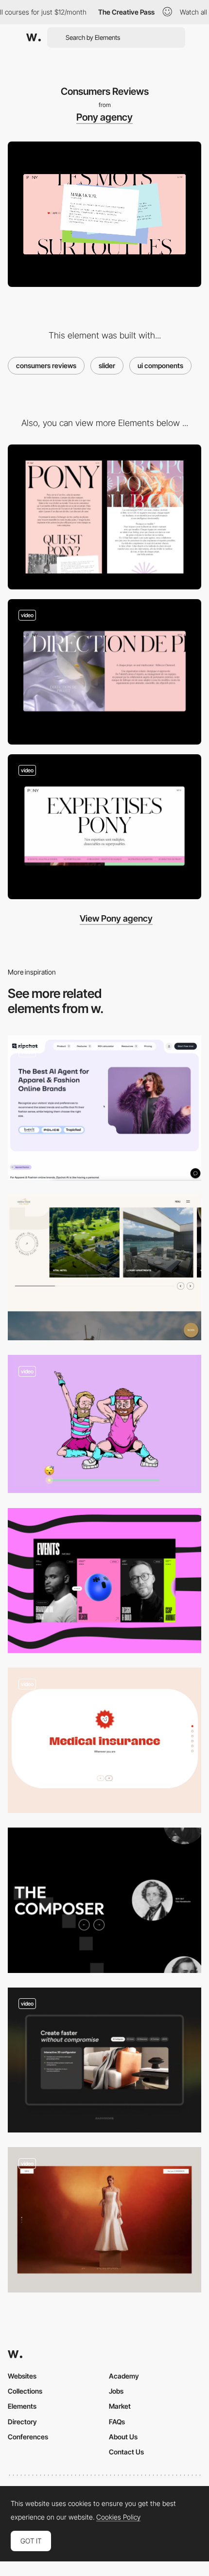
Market (120, 2406)
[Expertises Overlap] (104, 827)
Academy (124, 2376)
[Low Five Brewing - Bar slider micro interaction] (104, 1424)
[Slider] (104, 1581)
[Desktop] (104, 517)
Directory (22, 2422)
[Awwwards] (34, 37)
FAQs (117, 2422)
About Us (123, 2437)
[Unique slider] (104, 1900)
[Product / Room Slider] (104, 1268)
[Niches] (104, 1108)
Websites (22, 2376)
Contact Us (126, 2452)
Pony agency (104, 117)
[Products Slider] (104, 2060)
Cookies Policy (118, 2517)
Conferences (28, 2437)
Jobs (116, 2391)
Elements (22, 2406)
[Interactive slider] (104, 2220)
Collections (25, 2391)
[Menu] (104, 672)
